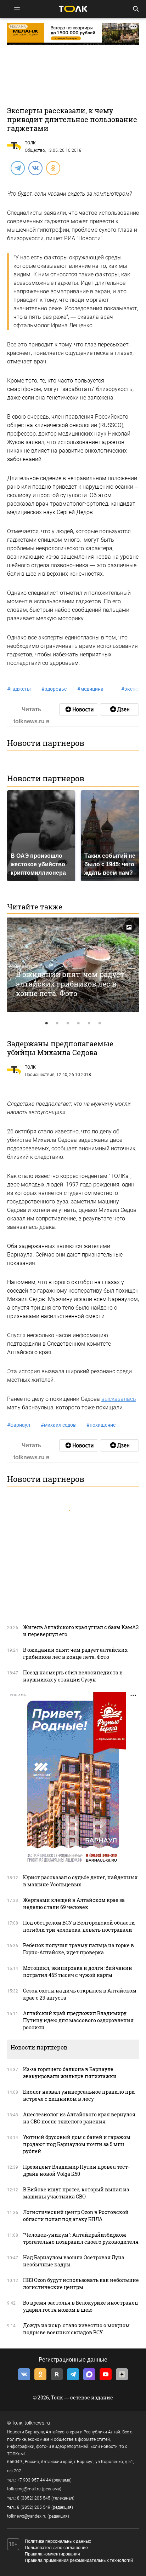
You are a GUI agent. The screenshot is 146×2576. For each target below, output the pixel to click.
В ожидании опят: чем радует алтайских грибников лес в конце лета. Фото (70, 984)
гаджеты (19, 689)
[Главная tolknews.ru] (73, 9)
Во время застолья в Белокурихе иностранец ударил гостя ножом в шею (80, 2306)
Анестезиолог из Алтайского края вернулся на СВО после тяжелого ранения (79, 2118)
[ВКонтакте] (35, 168)
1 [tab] (46, 1023)
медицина (90, 689)
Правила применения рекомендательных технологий (79, 2560)
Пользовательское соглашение (56, 2548)
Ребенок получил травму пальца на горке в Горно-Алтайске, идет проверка (78, 1949)
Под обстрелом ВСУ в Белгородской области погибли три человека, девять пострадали (79, 1926)
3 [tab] (68, 1023)
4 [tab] (78, 1023)
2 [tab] (57, 1023)
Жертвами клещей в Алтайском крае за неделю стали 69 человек (74, 1904)
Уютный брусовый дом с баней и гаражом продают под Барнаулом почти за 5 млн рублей (77, 2144)
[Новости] (79, 709)
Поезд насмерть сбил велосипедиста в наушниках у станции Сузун (73, 1676)
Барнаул (19, 1425)
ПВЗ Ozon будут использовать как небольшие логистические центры (81, 2284)
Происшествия (40, 1075)
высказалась (119, 1399)
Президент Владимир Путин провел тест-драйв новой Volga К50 (76, 2170)
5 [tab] (89, 1023)
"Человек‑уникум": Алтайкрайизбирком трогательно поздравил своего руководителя (81, 2238)
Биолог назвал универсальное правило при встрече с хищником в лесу (79, 2095)
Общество (35, 150)
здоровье (54, 689)
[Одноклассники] (53, 168)
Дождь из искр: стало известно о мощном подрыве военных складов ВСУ (76, 2329)
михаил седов (58, 1425)
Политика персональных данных (58, 2541)
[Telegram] (17, 168)
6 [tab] (100, 1023)
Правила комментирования (52, 2554)
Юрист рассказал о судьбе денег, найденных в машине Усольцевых (80, 1881)
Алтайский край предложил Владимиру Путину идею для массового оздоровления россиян (78, 2020)
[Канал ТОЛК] (119, 709)
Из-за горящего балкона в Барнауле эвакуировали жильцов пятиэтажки (70, 2073)
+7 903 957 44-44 (34, 2480)
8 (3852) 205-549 (34, 2507)
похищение (101, 1425)
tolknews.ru (37, 2423)
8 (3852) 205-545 (34, 2498)
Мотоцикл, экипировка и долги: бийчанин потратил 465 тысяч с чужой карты (78, 1971)
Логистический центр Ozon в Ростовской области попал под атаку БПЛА (76, 2216)
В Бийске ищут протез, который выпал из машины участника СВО (76, 2193)
